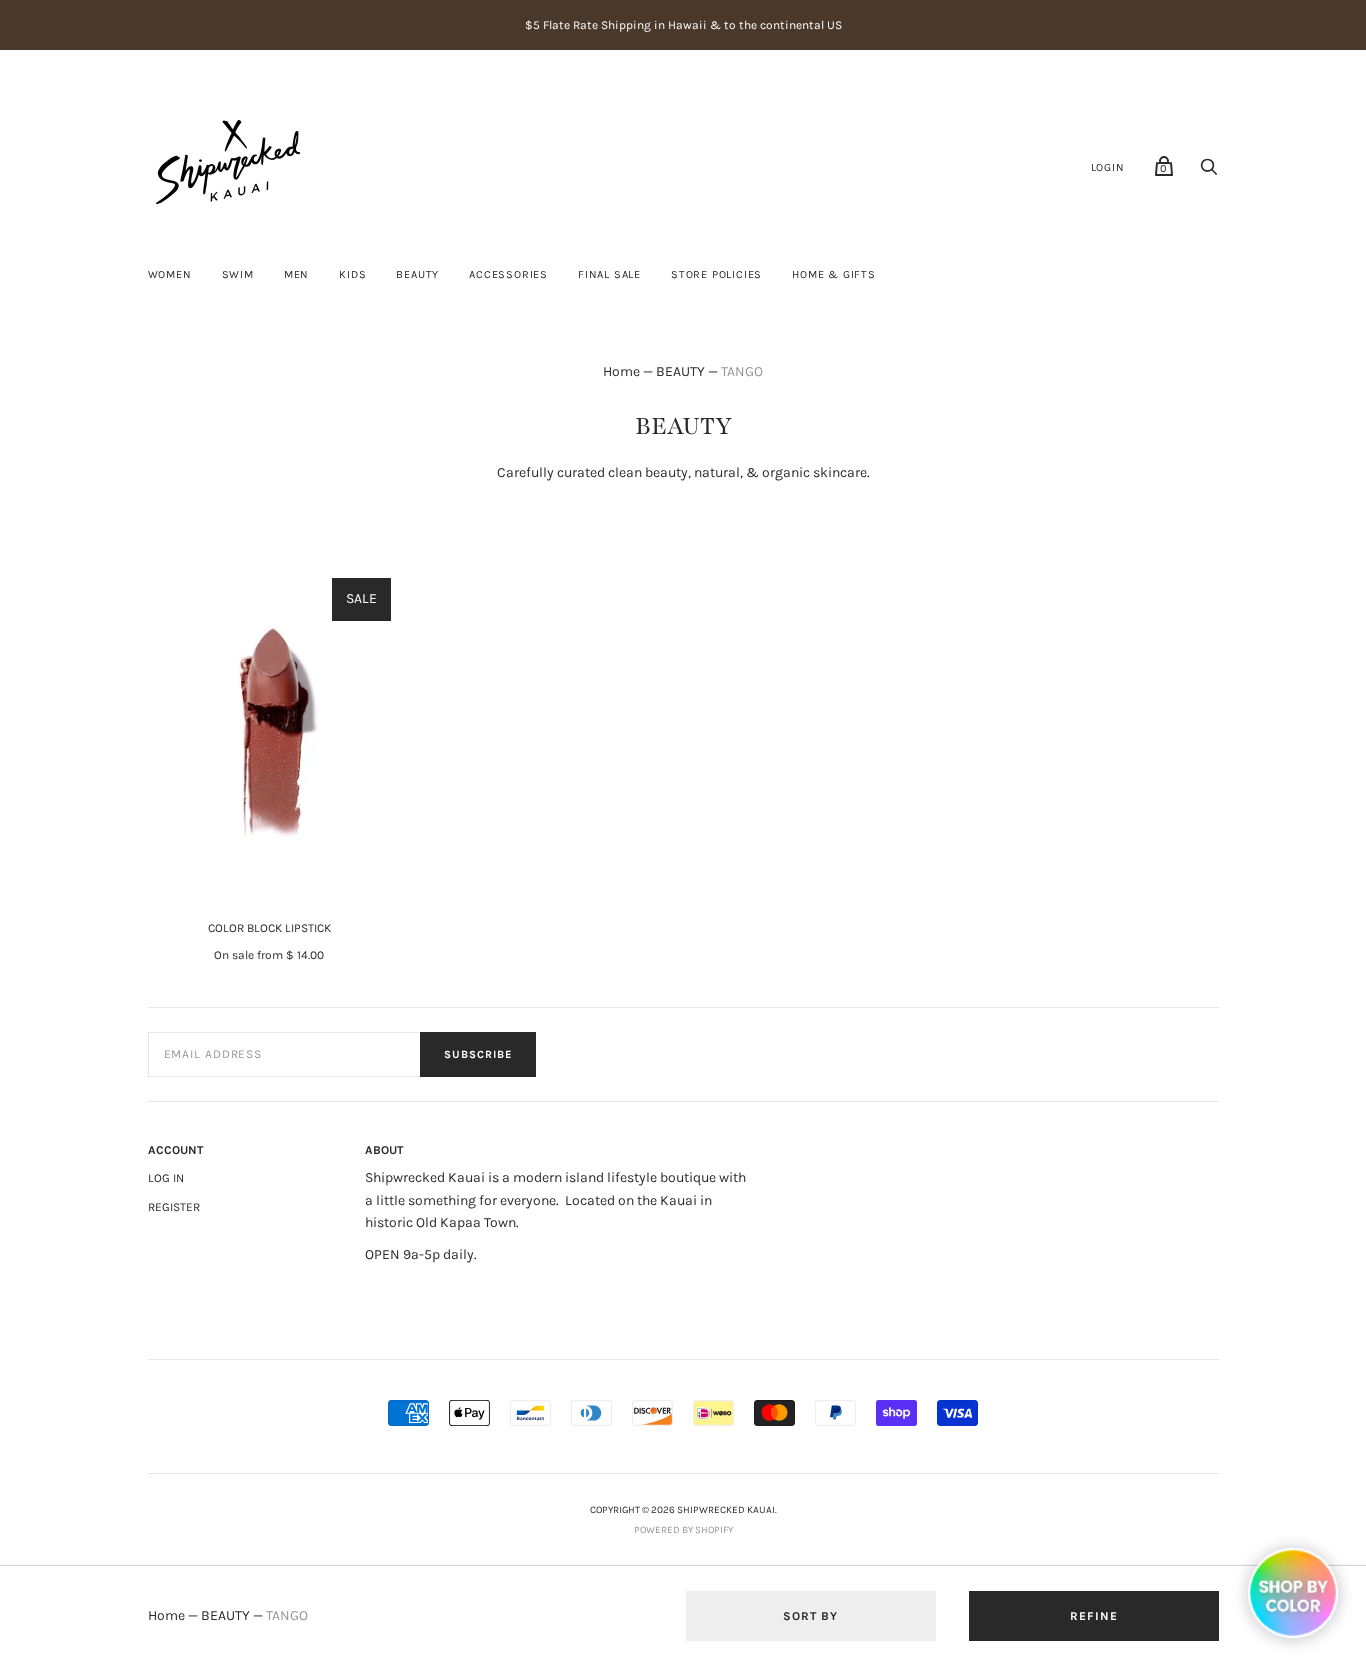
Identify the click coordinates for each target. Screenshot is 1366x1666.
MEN (296, 274)
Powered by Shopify (683, 1530)
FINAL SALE (609, 274)
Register (174, 1207)
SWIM (238, 274)
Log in (166, 1178)
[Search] (1209, 172)
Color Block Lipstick (269, 928)
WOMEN (170, 274)
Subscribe (478, 1054)
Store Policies (716, 274)
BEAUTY (417, 274)
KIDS (352, 274)
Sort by (810, 1616)
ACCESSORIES (508, 274)
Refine (1094, 1616)
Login (1108, 167)
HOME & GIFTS (834, 274)
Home (621, 371)
